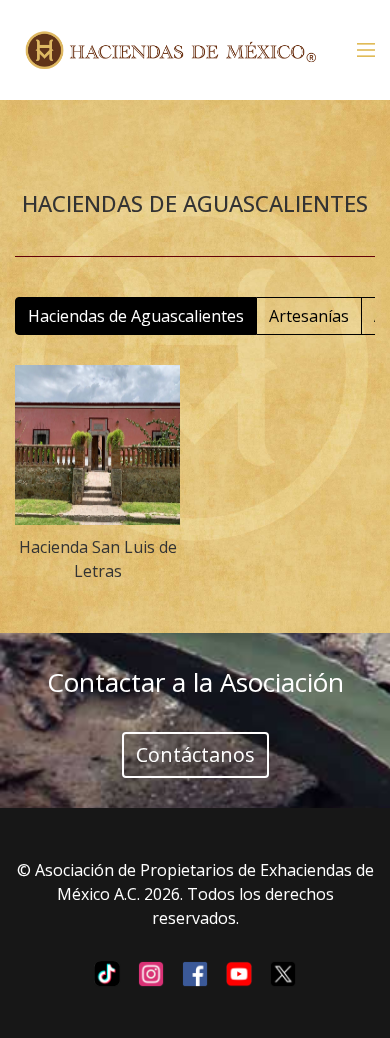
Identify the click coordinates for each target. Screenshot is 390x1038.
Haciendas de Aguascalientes (136, 316)
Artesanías (309, 316)
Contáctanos (195, 754)
